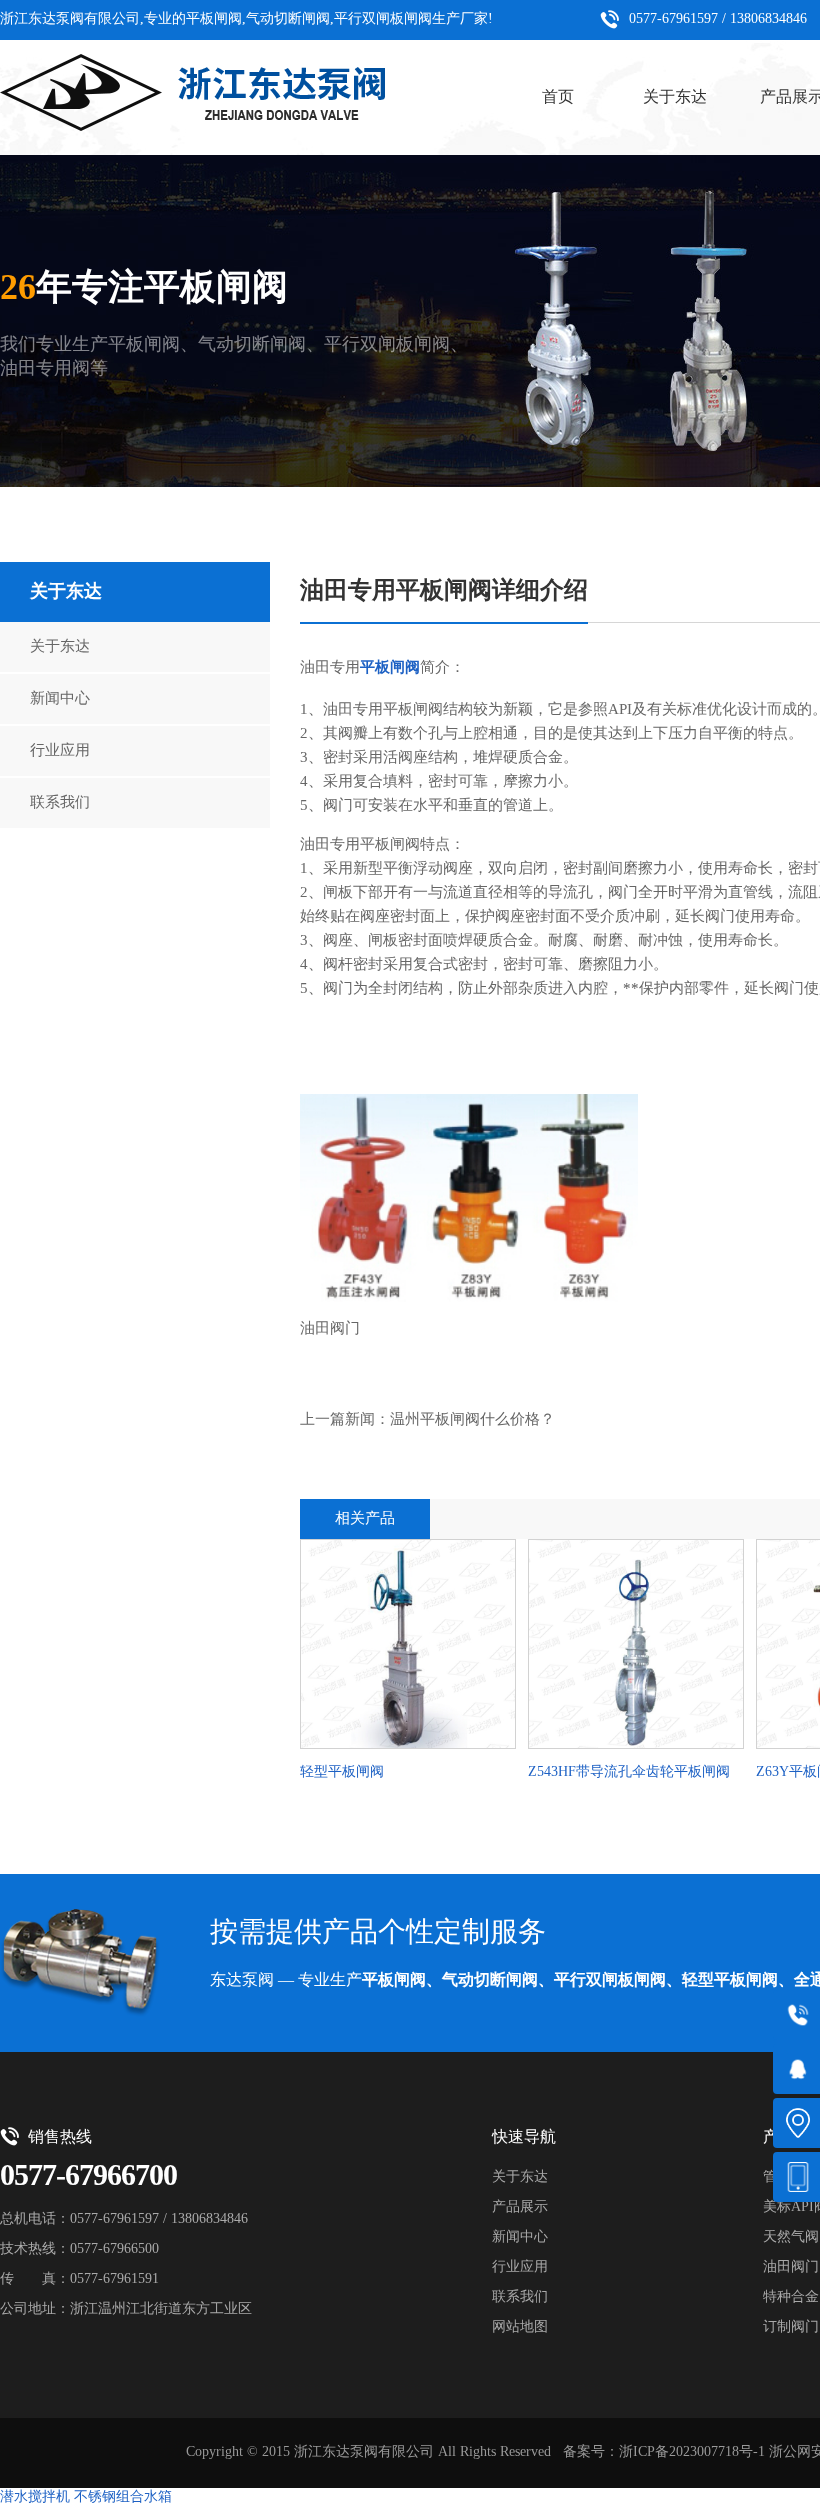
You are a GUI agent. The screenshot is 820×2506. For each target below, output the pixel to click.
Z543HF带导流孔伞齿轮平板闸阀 (629, 1772)
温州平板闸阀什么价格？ (472, 1420)
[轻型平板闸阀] (408, 1647)
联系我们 (60, 803)
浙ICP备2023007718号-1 (692, 2452)
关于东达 (675, 97)
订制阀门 (791, 2327)
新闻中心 (60, 699)
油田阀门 (791, 2267)
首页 (558, 97)
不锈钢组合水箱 (123, 2497)
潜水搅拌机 (35, 2497)
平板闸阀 (390, 668)
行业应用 (60, 751)
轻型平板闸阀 (342, 1772)
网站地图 (520, 2327)
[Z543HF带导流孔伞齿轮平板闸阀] (636, 1647)
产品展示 (520, 2207)
